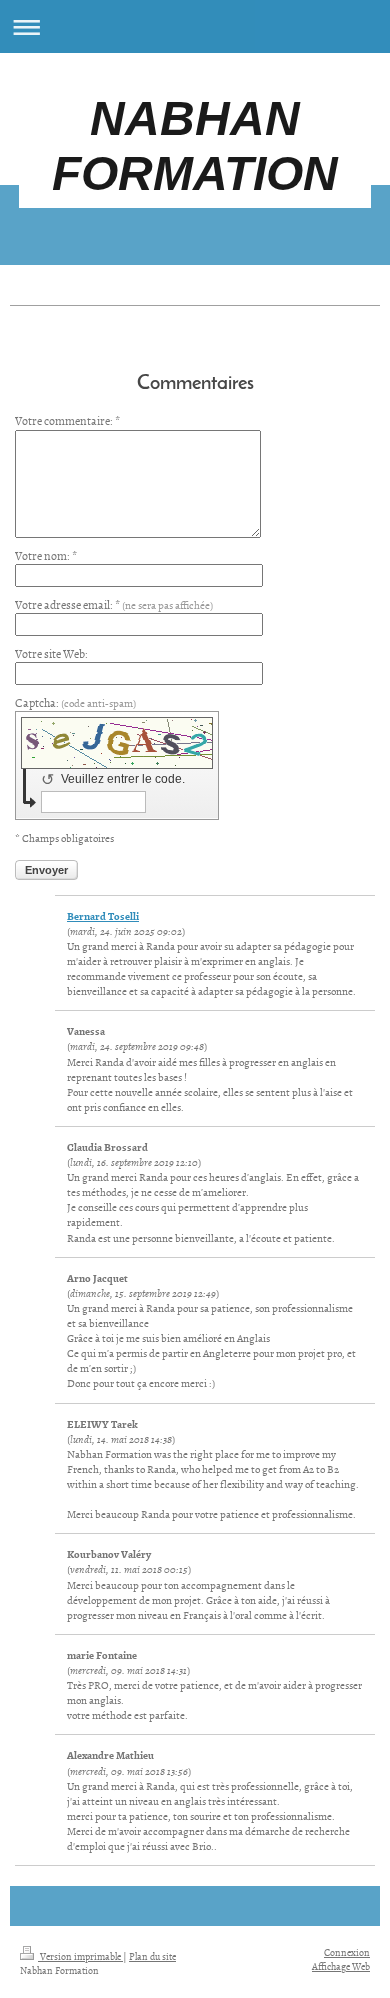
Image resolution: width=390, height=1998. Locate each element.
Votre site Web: (51, 654)
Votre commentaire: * (67, 421)
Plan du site (152, 1956)
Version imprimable (80, 1956)
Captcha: (75, 703)
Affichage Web (341, 1966)
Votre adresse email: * (114, 605)
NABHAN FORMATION (195, 146)
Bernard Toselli (103, 915)
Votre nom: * (46, 556)
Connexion (347, 1952)
